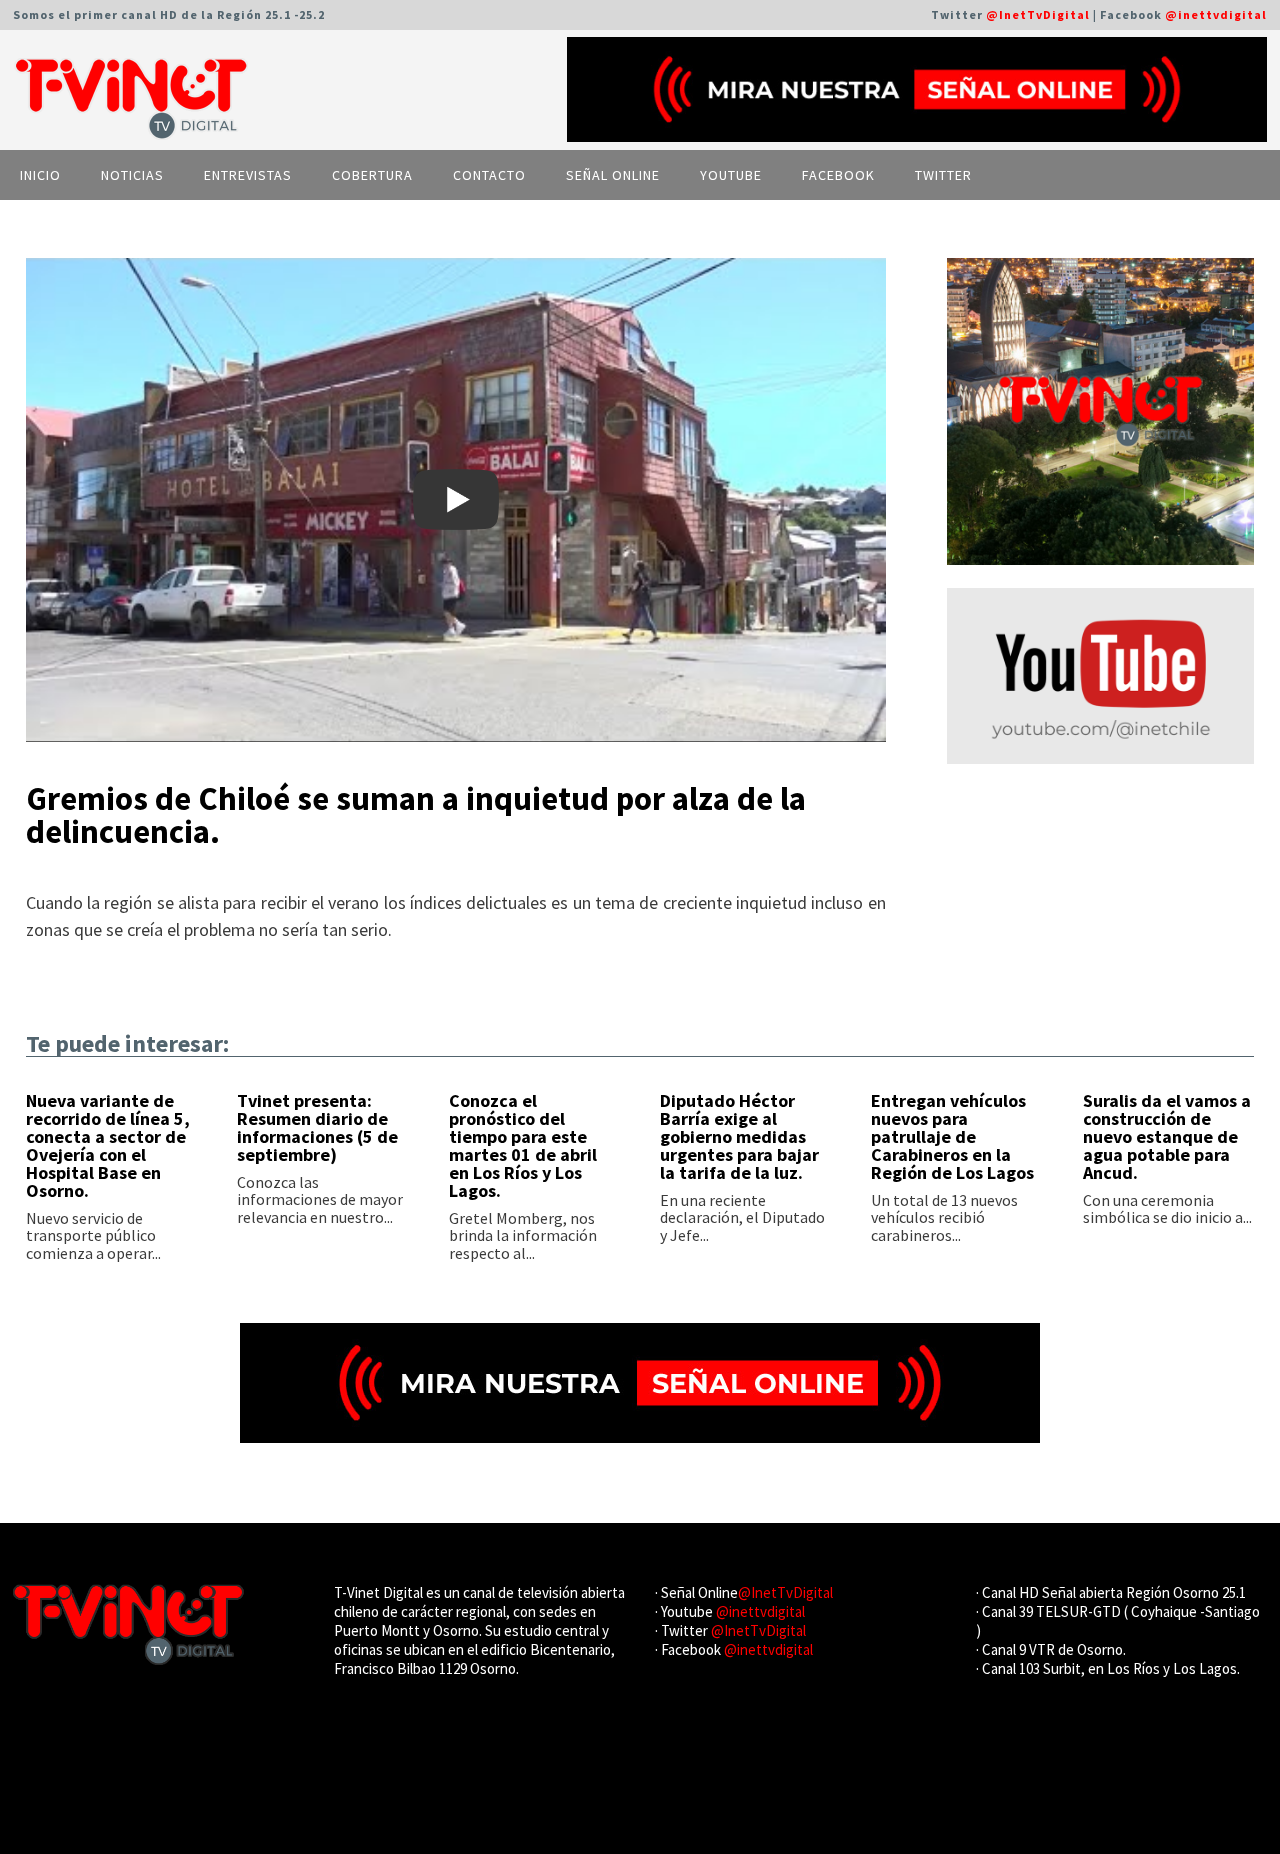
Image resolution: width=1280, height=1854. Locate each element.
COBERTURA (372, 175)
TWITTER (943, 175)
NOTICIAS (132, 175)
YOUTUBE (731, 175)
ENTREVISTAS (248, 175)
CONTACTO (489, 175)
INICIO (40, 175)
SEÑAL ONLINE (613, 175)
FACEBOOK (838, 175)
